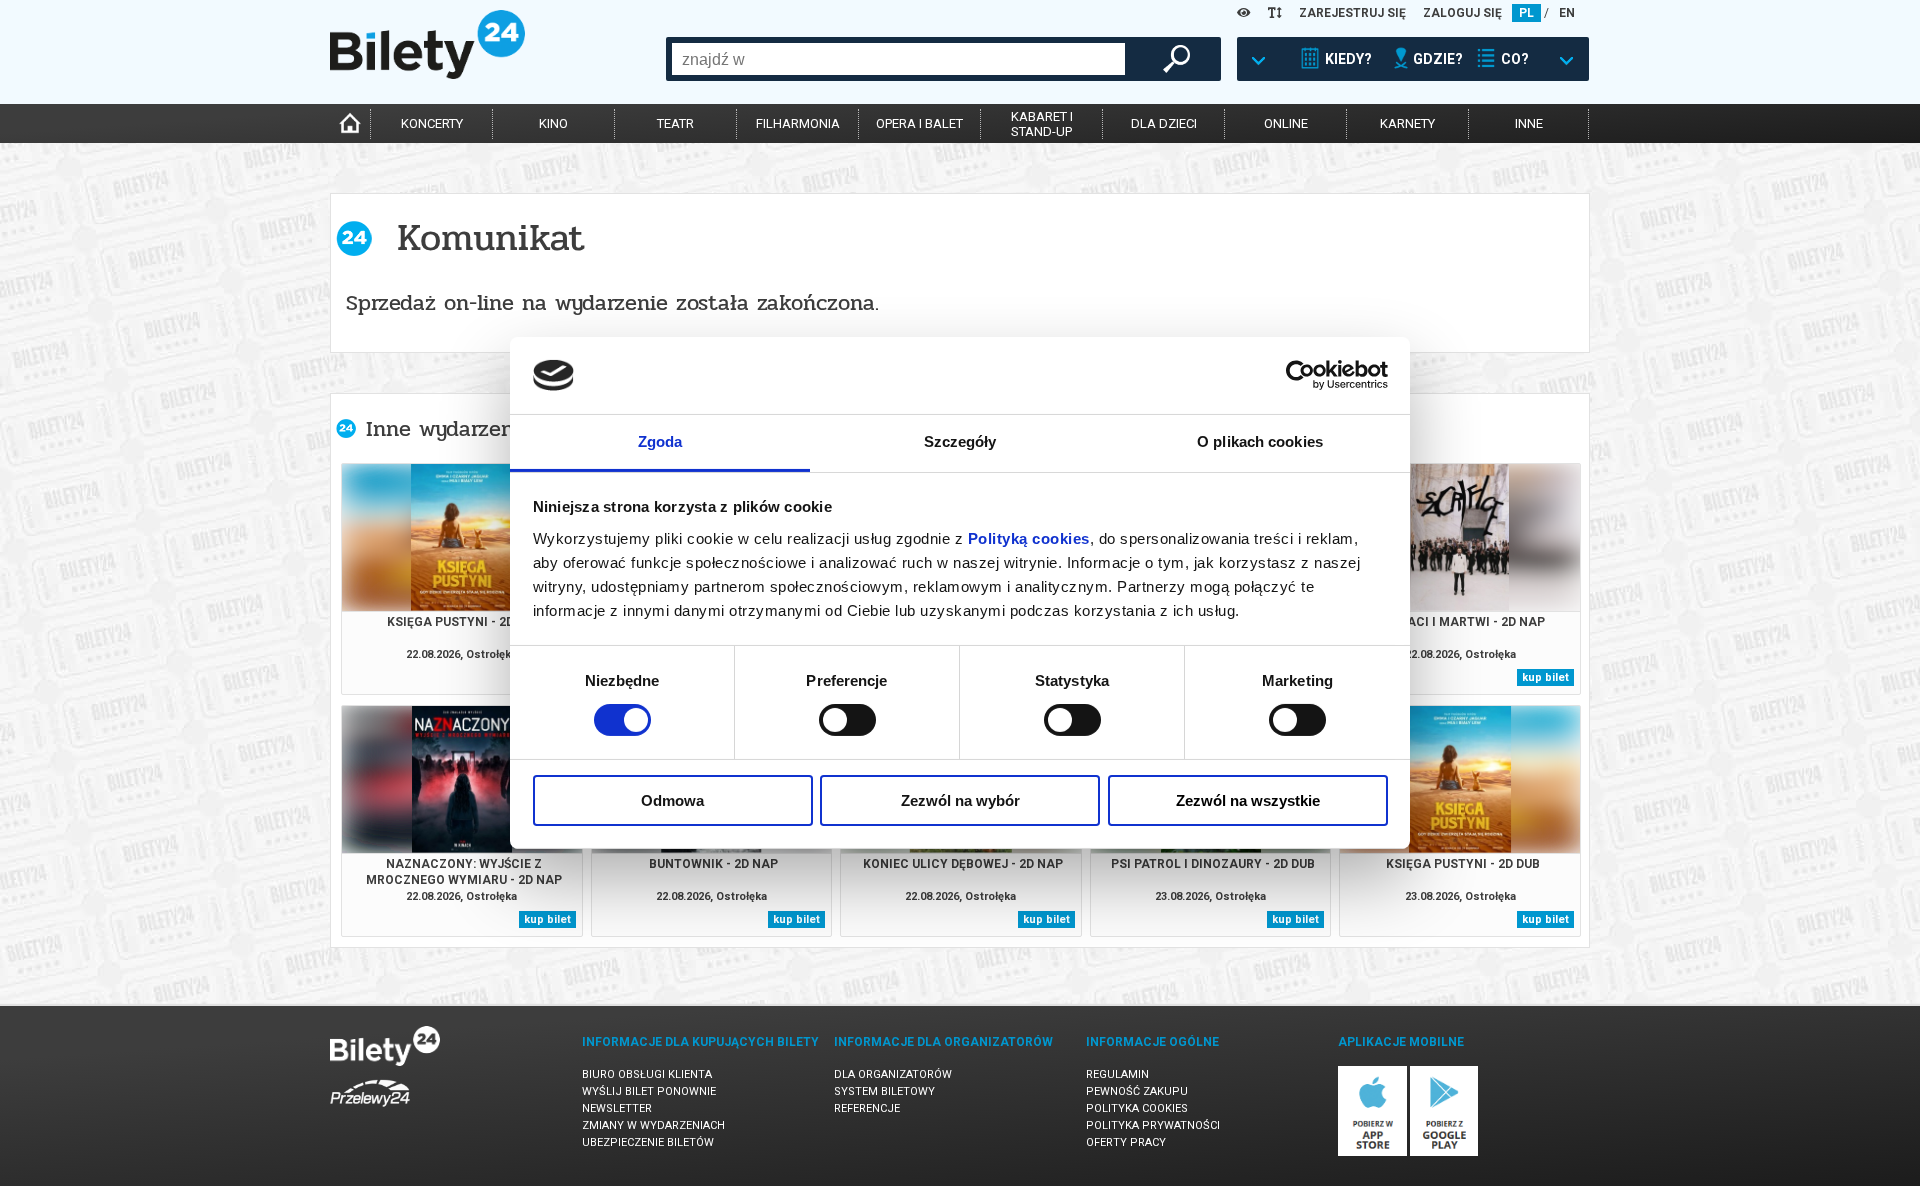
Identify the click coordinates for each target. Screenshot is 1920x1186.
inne (1529, 123)
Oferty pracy (1126, 1142)
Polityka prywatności (1153, 1125)
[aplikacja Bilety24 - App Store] (1372, 1152)
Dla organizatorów (893, 1074)
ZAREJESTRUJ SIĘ (1352, 13)
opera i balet (919, 123)
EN (1567, 13)
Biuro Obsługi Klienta (647, 1074)
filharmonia (798, 123)
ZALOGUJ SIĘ (1462, 13)
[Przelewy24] (370, 1110)
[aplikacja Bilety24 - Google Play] (1444, 1152)
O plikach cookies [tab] (1260, 441)
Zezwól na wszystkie (1248, 800)
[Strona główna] (427, 74)
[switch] (847, 720)
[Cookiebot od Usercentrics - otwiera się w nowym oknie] (1300, 375)
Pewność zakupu (1137, 1091)
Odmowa (672, 800)
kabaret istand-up (1042, 124)
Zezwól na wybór (960, 800)
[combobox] (898, 59)
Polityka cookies (1137, 1108)
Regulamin (1117, 1074)
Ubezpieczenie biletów (648, 1142)
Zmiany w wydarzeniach (653, 1125)
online (1286, 123)
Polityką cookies (1029, 538)
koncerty (432, 123)
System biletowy (884, 1091)
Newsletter (617, 1108)
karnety (1407, 123)
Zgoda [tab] (660, 441)
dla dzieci (1164, 123)
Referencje (867, 1108)
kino (553, 123)
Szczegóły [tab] (960, 441)
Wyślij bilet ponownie (649, 1091)
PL (1526, 13)
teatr (675, 123)
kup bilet (1545, 677)
